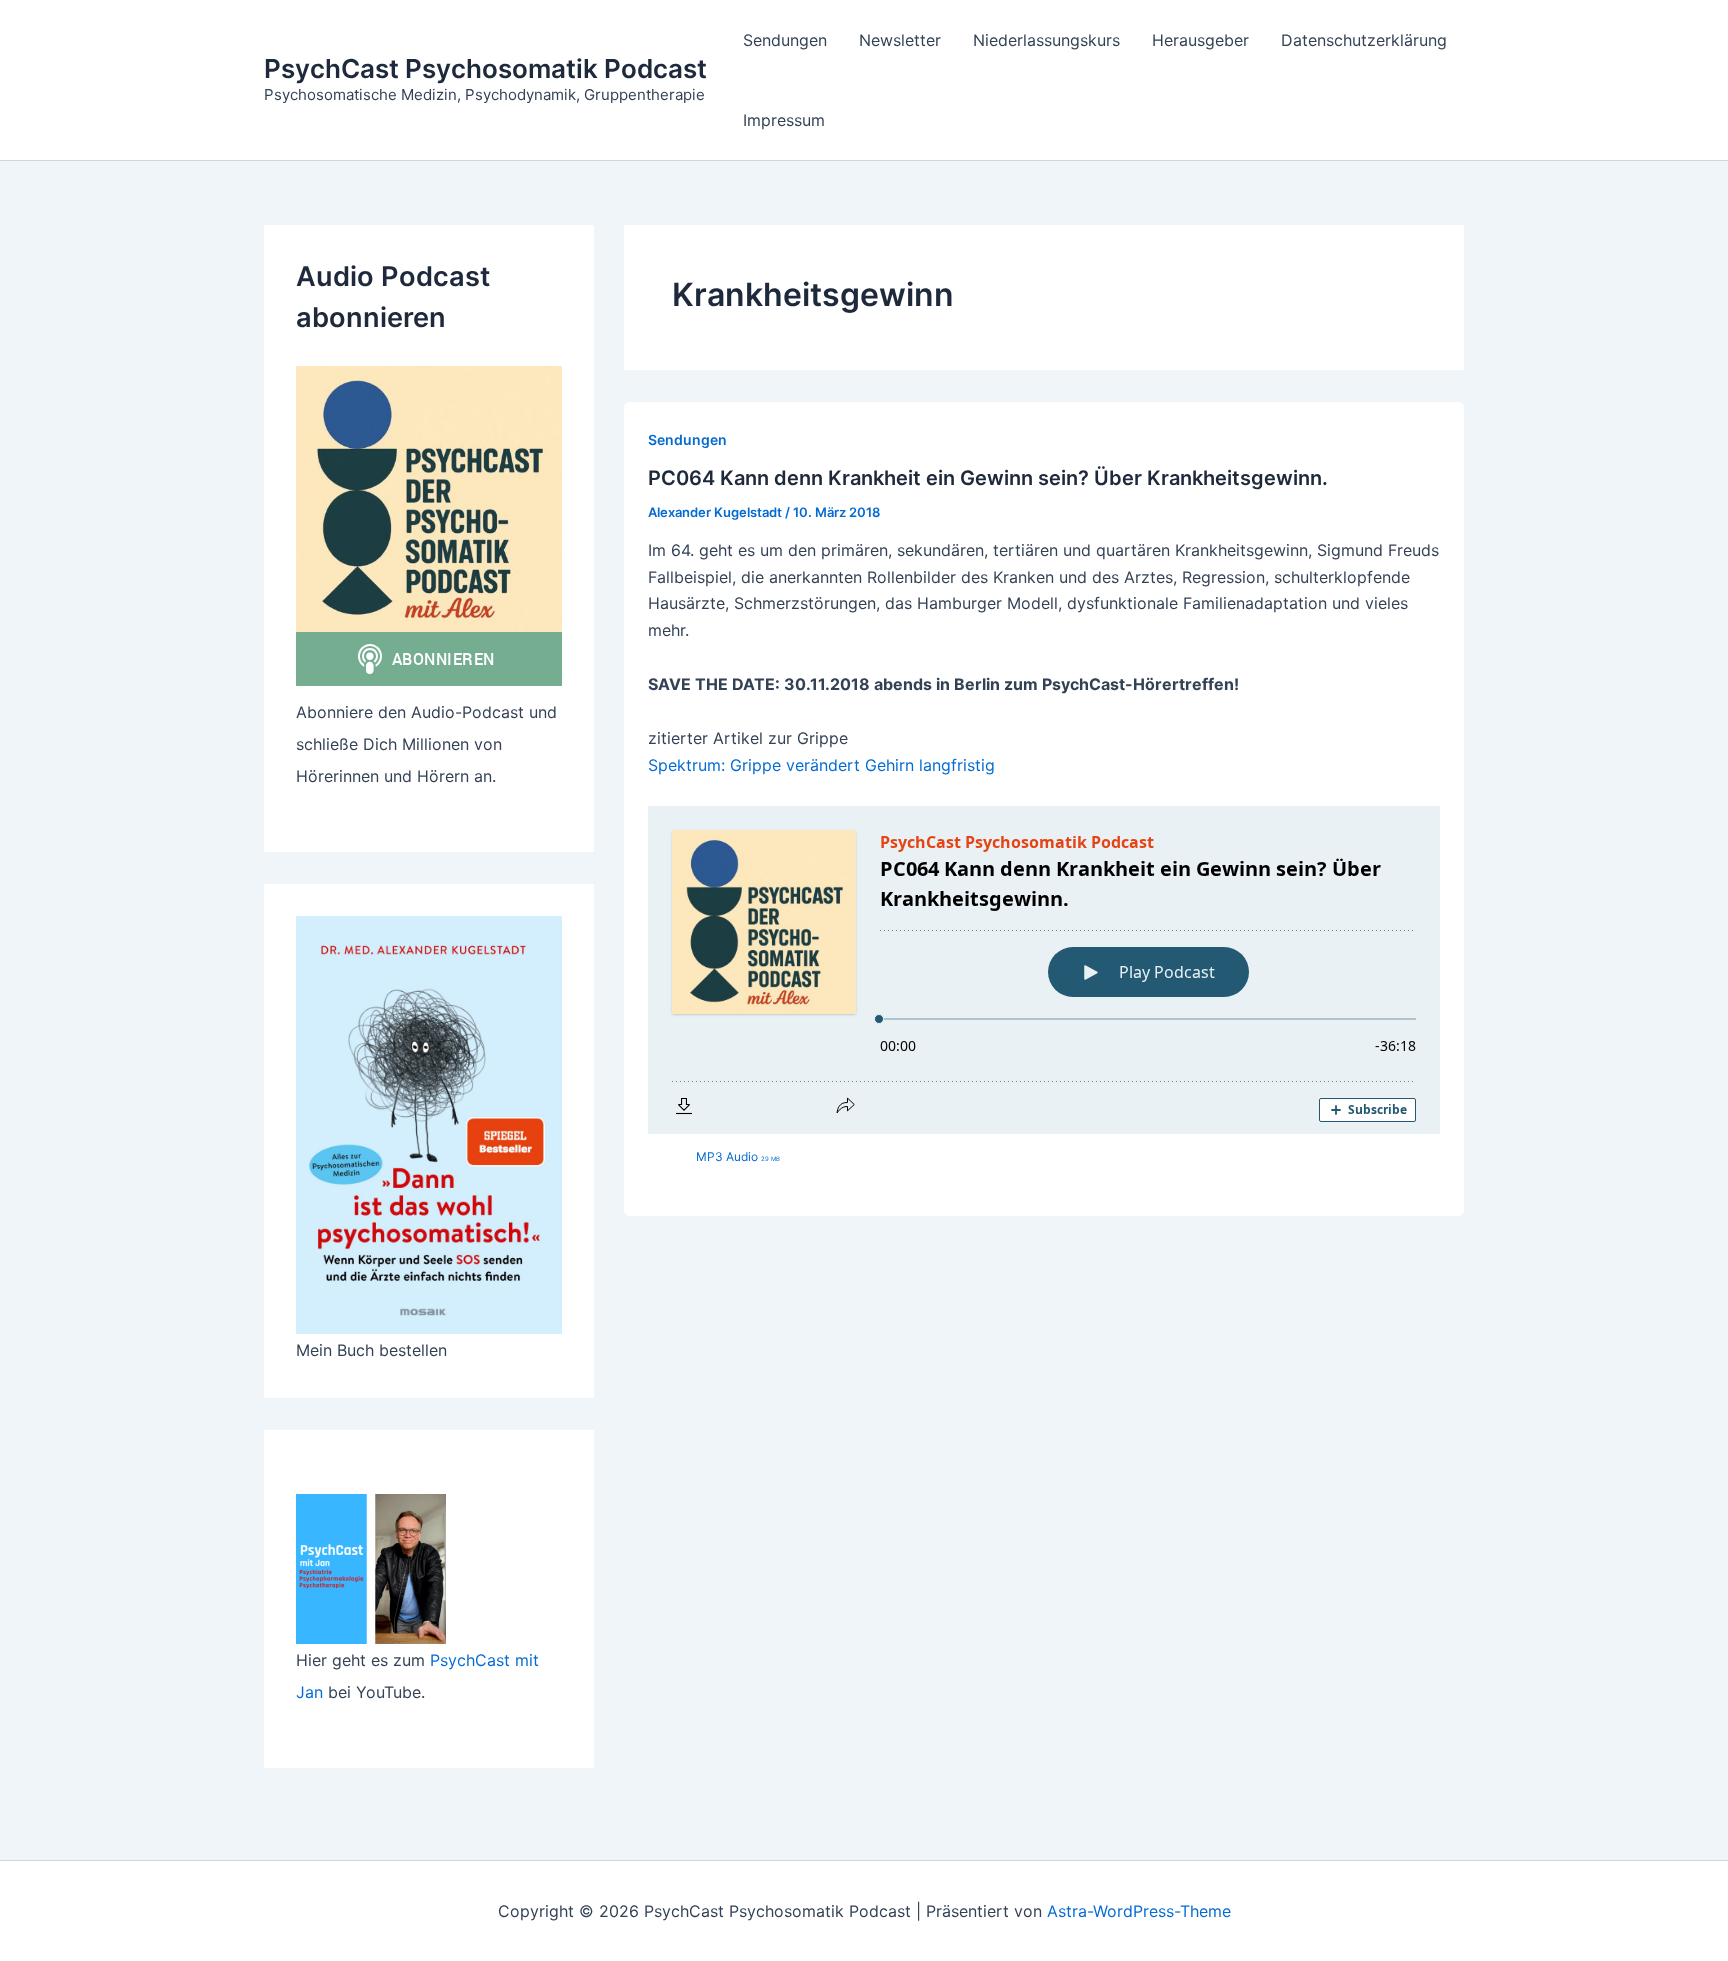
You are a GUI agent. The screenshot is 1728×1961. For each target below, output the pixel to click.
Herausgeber (1200, 40)
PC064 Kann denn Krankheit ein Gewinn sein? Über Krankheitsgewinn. (988, 478)
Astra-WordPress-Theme (1139, 1911)
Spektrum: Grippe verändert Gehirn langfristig (821, 765)
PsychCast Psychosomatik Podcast (485, 68)
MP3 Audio (738, 1156)
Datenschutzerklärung (1364, 40)
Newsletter (900, 40)
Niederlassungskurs (1046, 40)
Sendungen (785, 40)
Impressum (784, 120)
